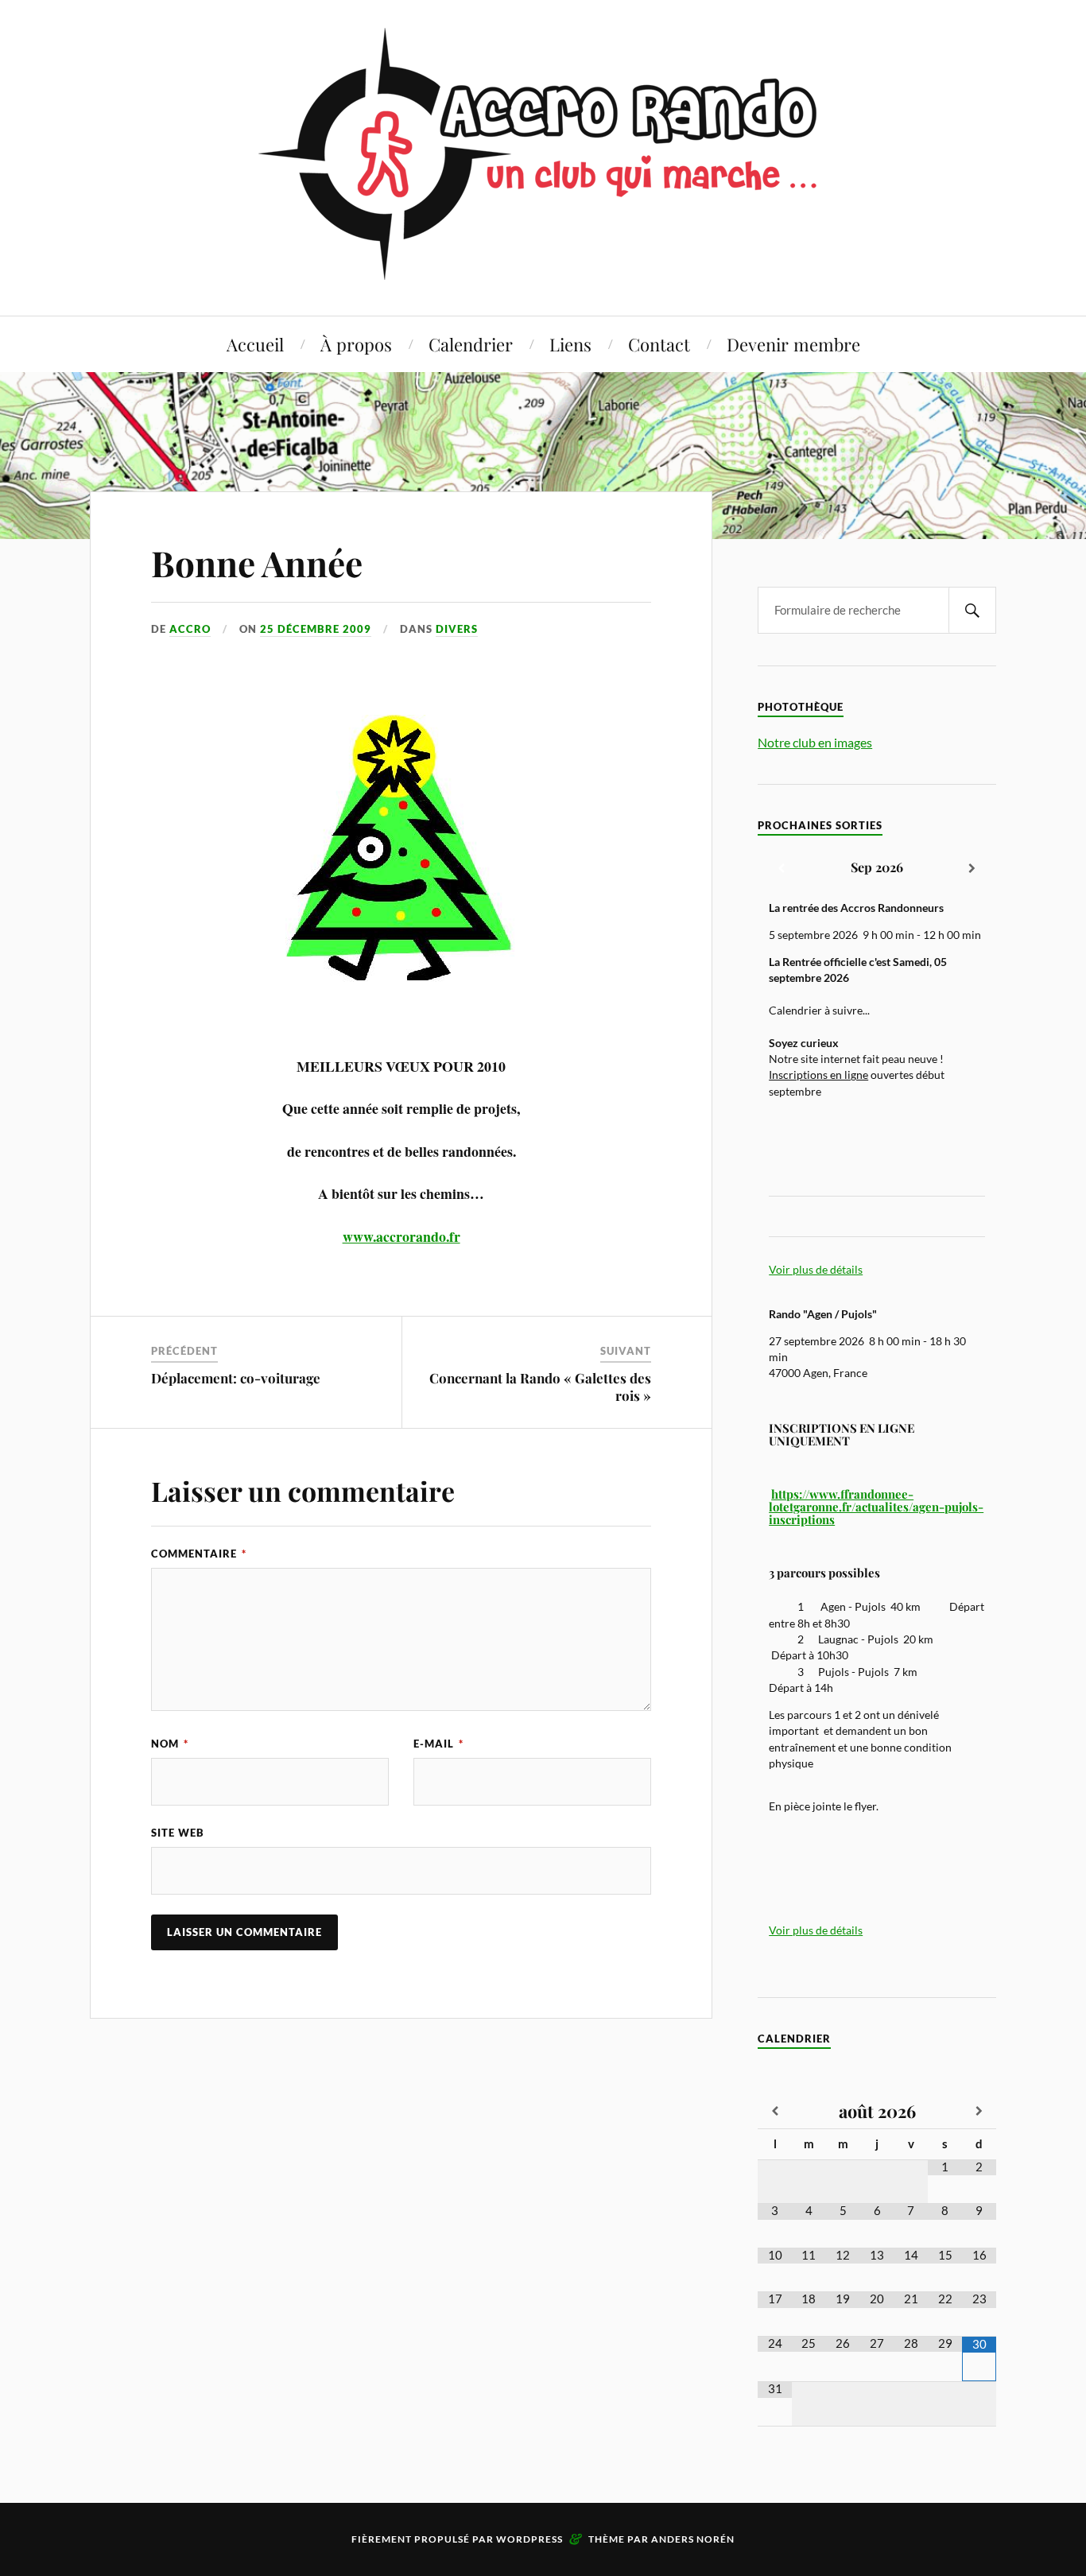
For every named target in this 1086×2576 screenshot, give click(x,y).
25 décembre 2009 (316, 629)
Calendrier (471, 344)
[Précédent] (782, 869)
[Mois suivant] (979, 2112)
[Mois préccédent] (775, 2112)
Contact (659, 344)
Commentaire (199, 1554)
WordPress (529, 2539)
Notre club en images (815, 742)
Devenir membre (793, 344)
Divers (457, 629)
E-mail (438, 1744)
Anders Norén (693, 2539)
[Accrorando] (543, 268)
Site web (178, 1833)
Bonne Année (257, 563)
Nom (170, 1744)
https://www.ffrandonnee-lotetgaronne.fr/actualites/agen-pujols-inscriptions (876, 1507)
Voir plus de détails (816, 1270)
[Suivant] (972, 869)
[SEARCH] (972, 610)
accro (190, 629)
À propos (356, 344)
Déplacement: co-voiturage (236, 1378)
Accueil (255, 344)
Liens (570, 344)
